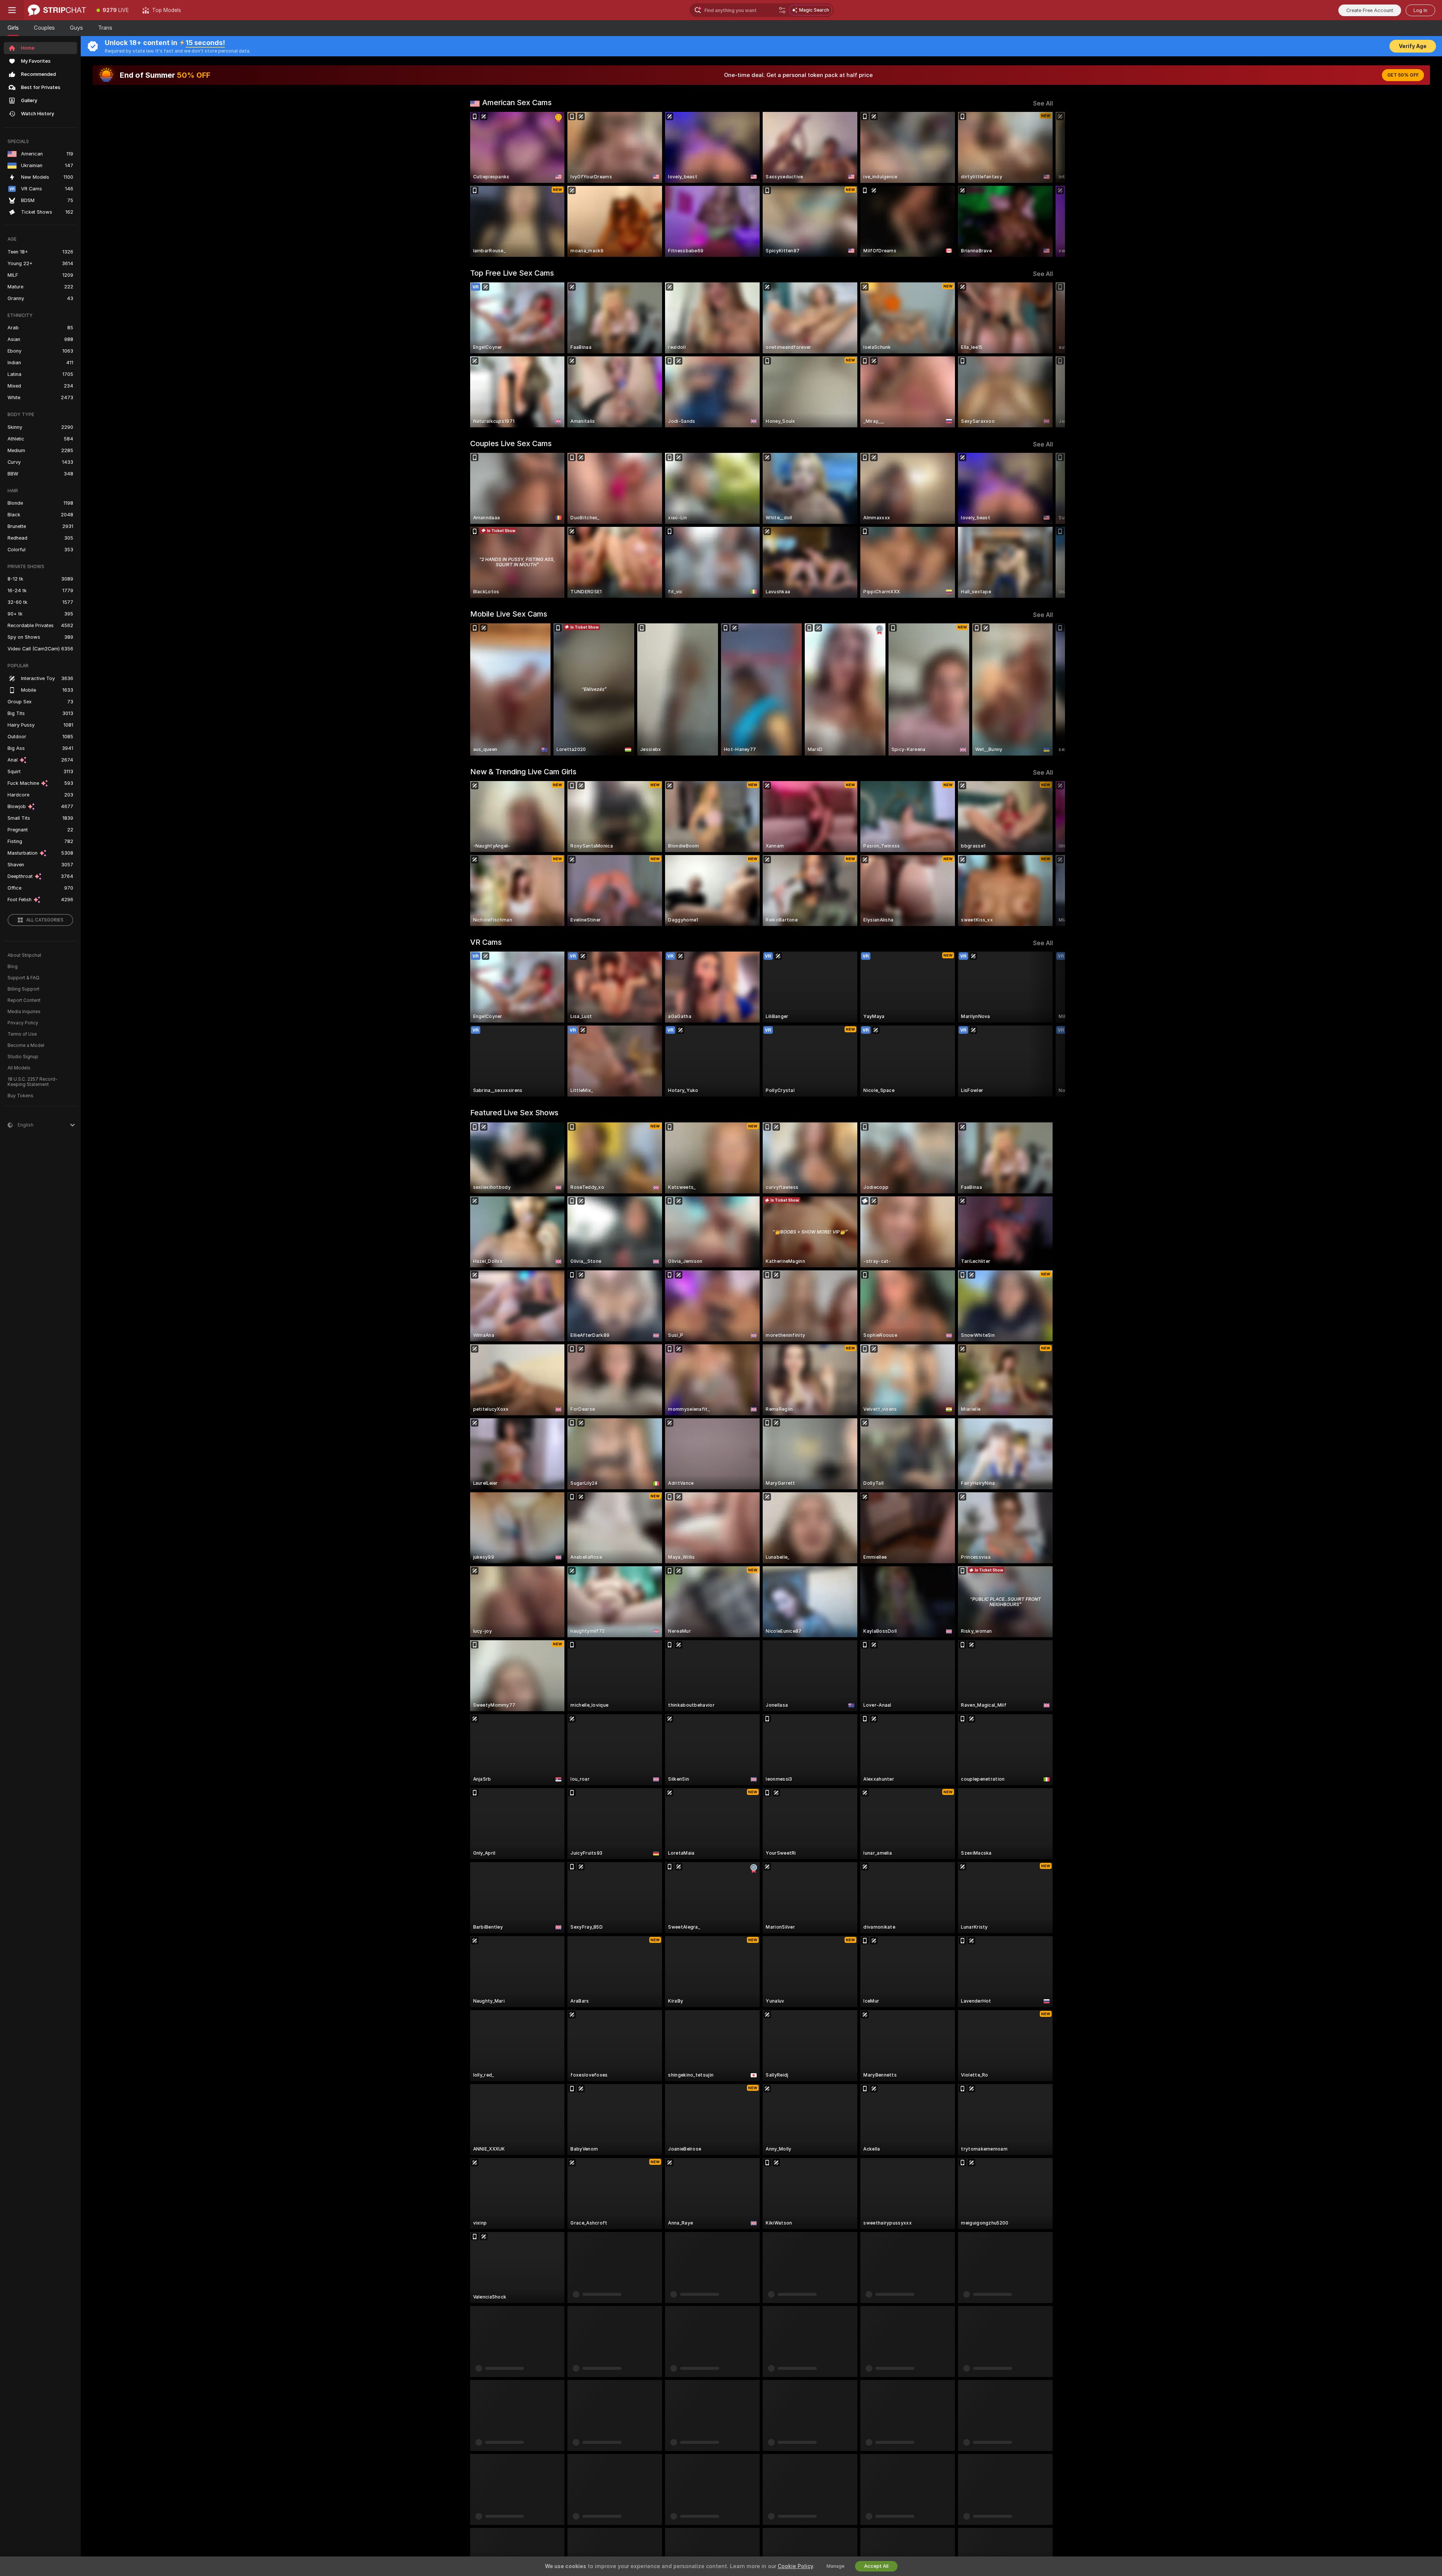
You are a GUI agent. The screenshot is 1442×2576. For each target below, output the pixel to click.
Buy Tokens (20, 1096)
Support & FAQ (23, 978)
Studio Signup (23, 1057)
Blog (13, 967)
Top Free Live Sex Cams (512, 273)
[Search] (782, 10)
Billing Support (23, 989)
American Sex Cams (517, 103)
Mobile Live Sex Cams (509, 614)
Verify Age (1413, 46)
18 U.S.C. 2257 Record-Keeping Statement (32, 1082)
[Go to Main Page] (57, 10)
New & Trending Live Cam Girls (523, 772)
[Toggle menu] (12, 10)
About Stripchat (24, 955)
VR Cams (486, 942)
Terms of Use (22, 1034)
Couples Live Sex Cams (511, 443)
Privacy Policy (23, 1023)
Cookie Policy (795, 2566)
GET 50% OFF (1403, 75)
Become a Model (26, 1045)
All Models (19, 1068)
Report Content (24, 1000)
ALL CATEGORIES (45, 920)
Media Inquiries (24, 1012)
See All (1043, 103)
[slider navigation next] (1046, 184)
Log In (1420, 10)
